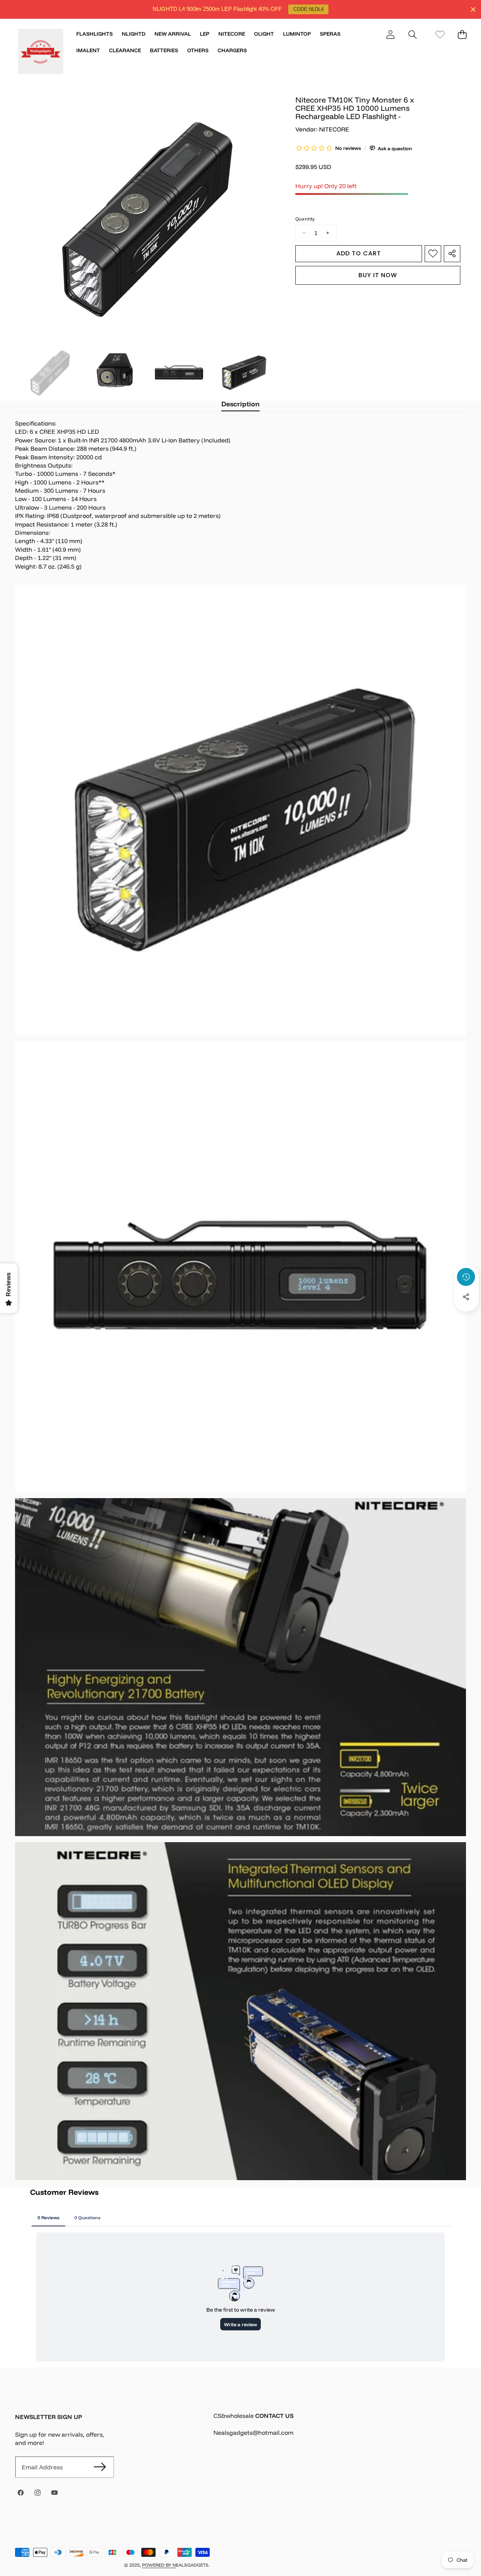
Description (240, 404)
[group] (50, 371)
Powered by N (159, 2565)
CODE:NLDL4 (309, 9)
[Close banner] (473, 10)
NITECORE (334, 129)
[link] (440, 34)
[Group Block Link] (340, 2429)
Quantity (305, 219)
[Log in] (390, 34)
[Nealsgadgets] (41, 53)
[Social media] (466, 1297)
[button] (412, 34)
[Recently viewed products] (466, 1277)
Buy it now (378, 275)
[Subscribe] (100, 2467)
